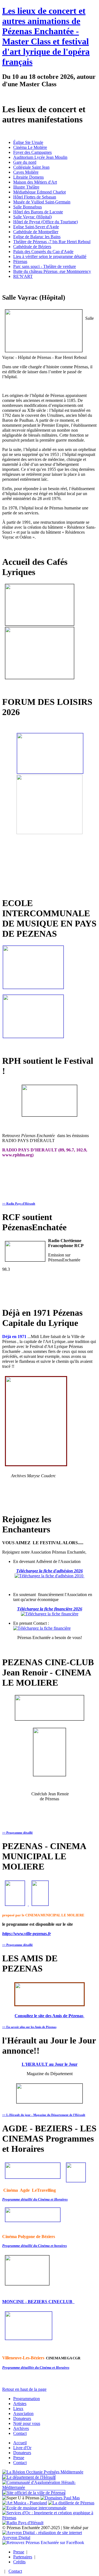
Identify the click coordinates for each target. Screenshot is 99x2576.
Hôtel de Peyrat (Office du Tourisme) (46, 222)
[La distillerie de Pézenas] (71, 2503)
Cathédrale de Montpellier (36, 232)
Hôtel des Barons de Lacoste (38, 212)
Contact (15, 2571)
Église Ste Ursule (28, 142)
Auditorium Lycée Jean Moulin (40, 157)
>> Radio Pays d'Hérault (19, 1204)
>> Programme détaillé (17, 1833)
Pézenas (20, 261)
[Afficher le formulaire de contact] (42, 1628)
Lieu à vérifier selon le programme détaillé (50, 256)
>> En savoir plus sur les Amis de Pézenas (29, 2027)
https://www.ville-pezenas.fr (27, 1934)
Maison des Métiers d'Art (35, 182)
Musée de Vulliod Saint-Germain (42, 202)
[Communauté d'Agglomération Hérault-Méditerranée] (50, 2487)
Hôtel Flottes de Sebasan (35, 197)
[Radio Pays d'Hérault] (23, 2523)
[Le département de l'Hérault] (29, 2477)
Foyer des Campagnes (32, 152)
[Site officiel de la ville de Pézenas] (34, 2493)
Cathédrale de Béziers (32, 247)
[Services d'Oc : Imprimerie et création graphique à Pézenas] (50, 2518)
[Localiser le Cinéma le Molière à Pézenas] (40, 1904)
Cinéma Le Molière (30, 147)
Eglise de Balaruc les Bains (37, 237)
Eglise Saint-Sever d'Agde (36, 227)
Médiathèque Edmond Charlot (39, 192)
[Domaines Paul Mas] (60, 2498)
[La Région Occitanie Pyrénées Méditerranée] (43, 2472)
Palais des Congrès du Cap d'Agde (43, 252)
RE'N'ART (23, 276)
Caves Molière (26, 172)
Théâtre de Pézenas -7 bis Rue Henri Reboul (52, 242)
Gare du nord (25, 162)
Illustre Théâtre (26, 187)
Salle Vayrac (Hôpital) (32, 217)
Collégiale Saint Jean (31, 167)
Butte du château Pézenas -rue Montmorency (52, 271)
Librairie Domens (28, 177)
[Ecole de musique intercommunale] (34, 2508)
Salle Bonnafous (28, 207)
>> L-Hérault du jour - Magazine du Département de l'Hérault (44, 2115)
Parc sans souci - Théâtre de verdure (45, 266)
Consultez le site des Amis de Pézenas (50, 2016)
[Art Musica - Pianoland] (25, 2503)
